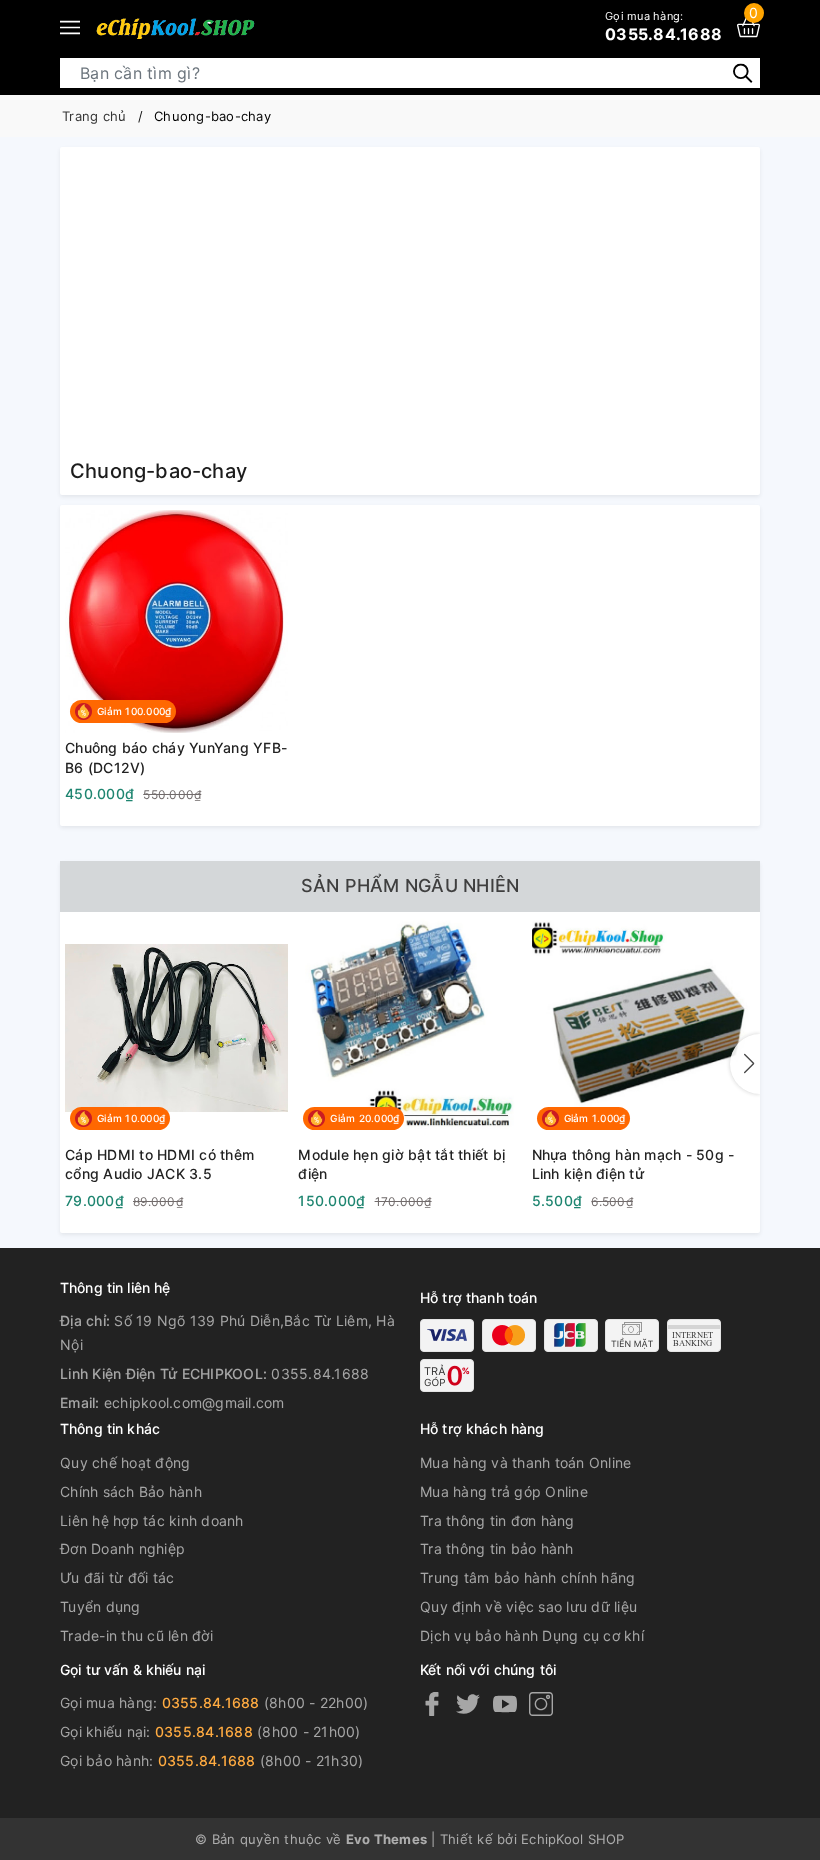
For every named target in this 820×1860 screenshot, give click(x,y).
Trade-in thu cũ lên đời (136, 1635)
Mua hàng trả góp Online (504, 1491)
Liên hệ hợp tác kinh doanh (152, 1520)
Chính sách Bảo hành (131, 1491)
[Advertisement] (410, 307)
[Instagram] (541, 1703)
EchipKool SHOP (573, 1839)
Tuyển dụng (100, 1606)
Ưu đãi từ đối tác (117, 1577)
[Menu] (70, 28)
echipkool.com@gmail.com (194, 1402)
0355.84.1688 (663, 26)
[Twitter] (468, 1703)
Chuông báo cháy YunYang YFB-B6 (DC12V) (176, 757)
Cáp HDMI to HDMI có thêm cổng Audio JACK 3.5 (159, 1164)
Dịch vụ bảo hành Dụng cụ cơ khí (532, 1635)
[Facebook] (432, 1703)
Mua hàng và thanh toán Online (525, 1462)
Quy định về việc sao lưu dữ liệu (528, 1606)
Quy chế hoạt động (125, 1462)
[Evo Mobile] (175, 28)
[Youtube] (505, 1703)
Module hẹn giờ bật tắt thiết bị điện (401, 1164)
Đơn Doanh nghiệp (122, 1548)
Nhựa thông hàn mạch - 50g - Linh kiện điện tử (633, 1164)
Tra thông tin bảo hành (497, 1548)
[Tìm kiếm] (742, 71)
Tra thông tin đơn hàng (497, 1520)
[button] (745, 1064)
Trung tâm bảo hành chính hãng (527, 1577)
